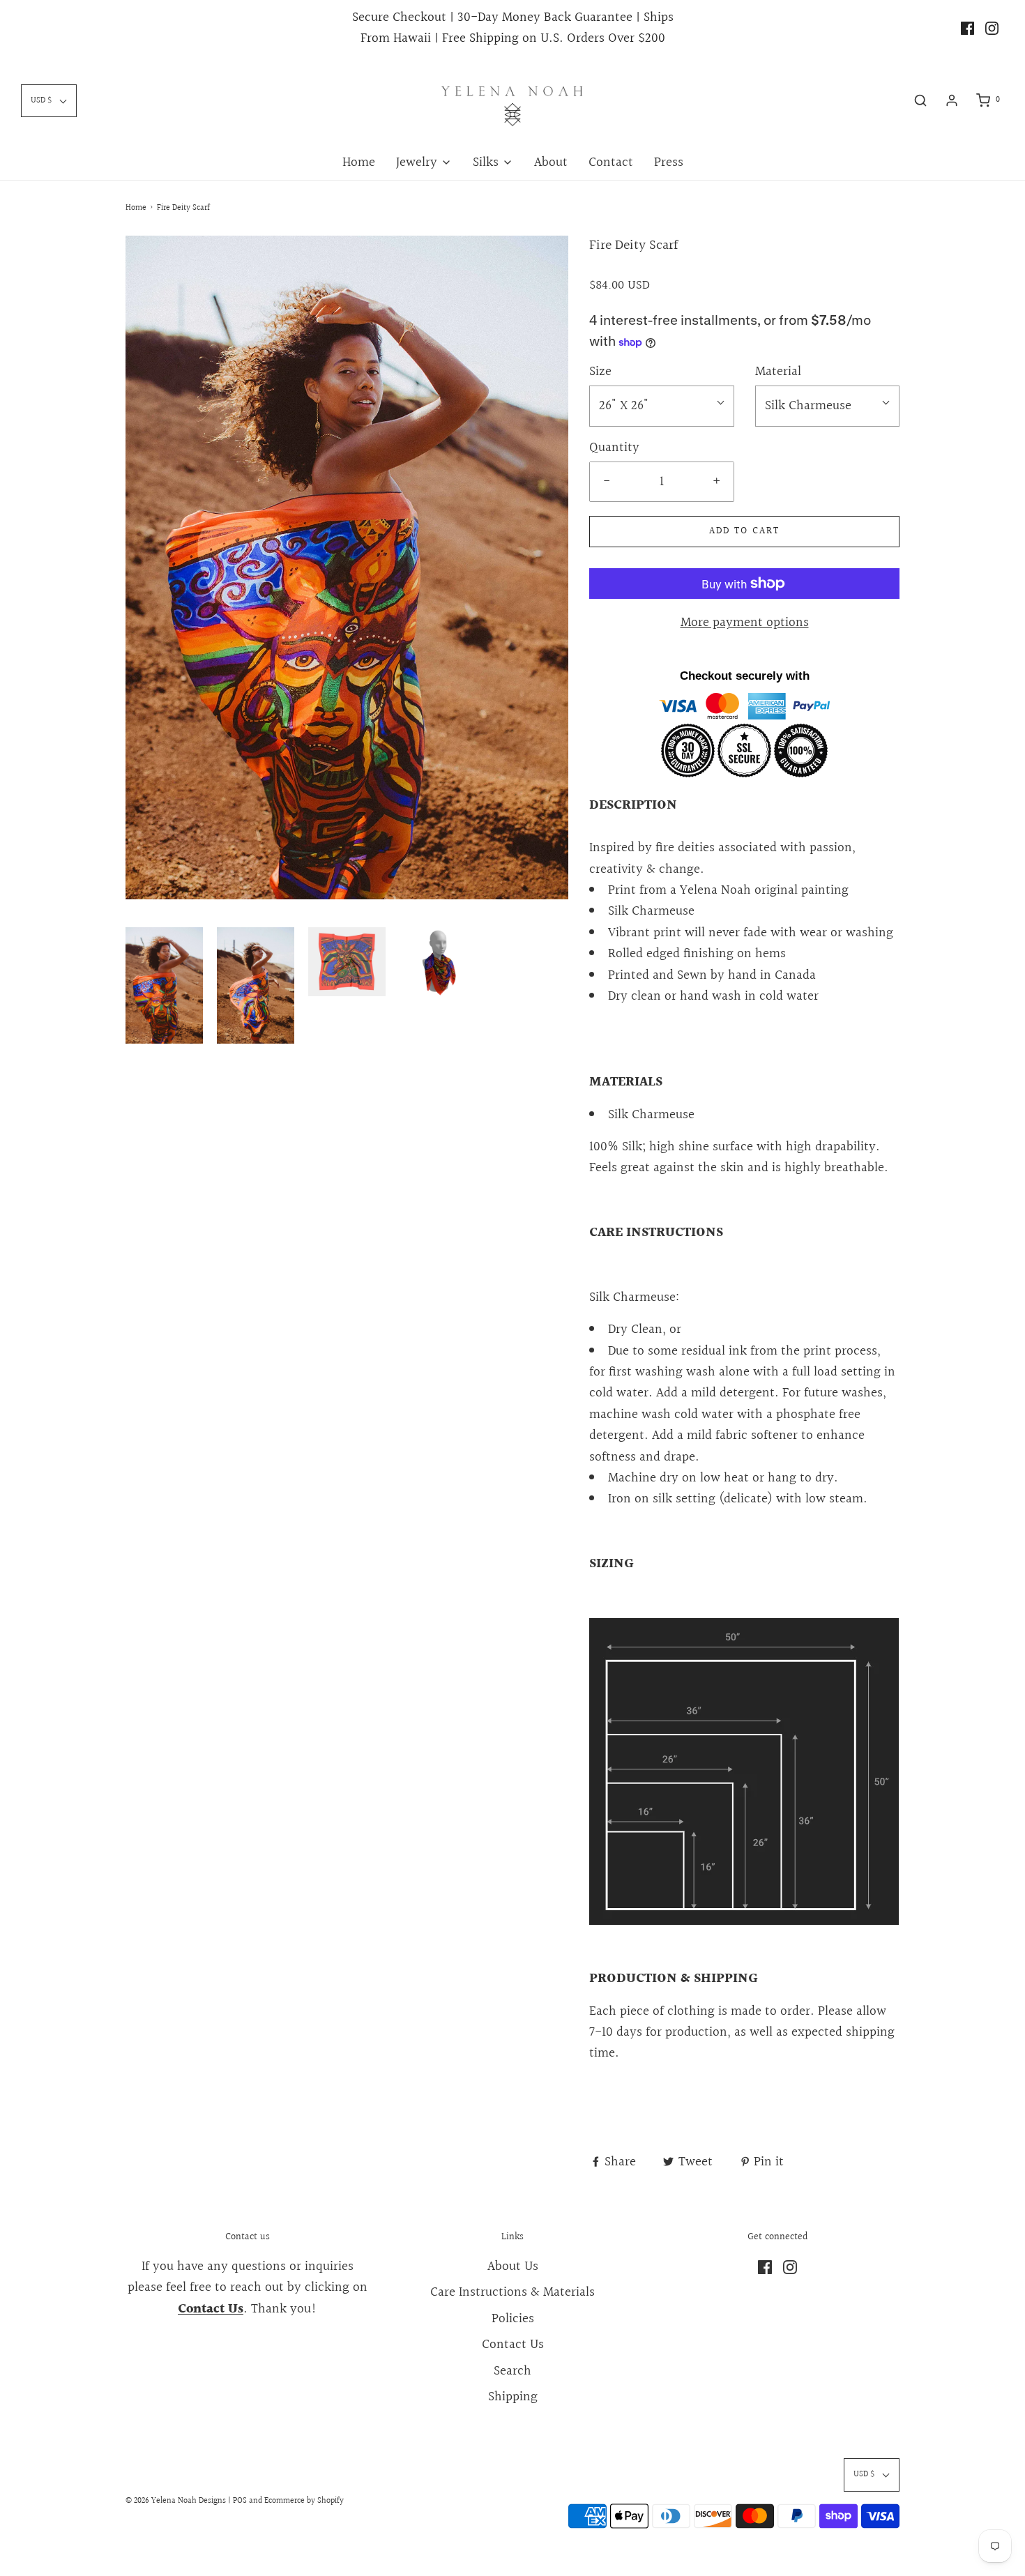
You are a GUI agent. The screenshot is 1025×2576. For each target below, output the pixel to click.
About (551, 162)
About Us (513, 2266)
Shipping (513, 2397)
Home (359, 162)
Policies (513, 2319)
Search (512, 2371)
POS (240, 2501)
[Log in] (952, 100)
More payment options (745, 623)
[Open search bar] (920, 100)
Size (600, 372)
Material (778, 372)
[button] (164, 985)
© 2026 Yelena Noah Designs (176, 2501)
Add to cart (744, 531)
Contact (611, 162)
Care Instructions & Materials (512, 2292)
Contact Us (513, 2345)
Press (669, 162)
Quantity (614, 448)
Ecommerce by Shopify (304, 2501)
